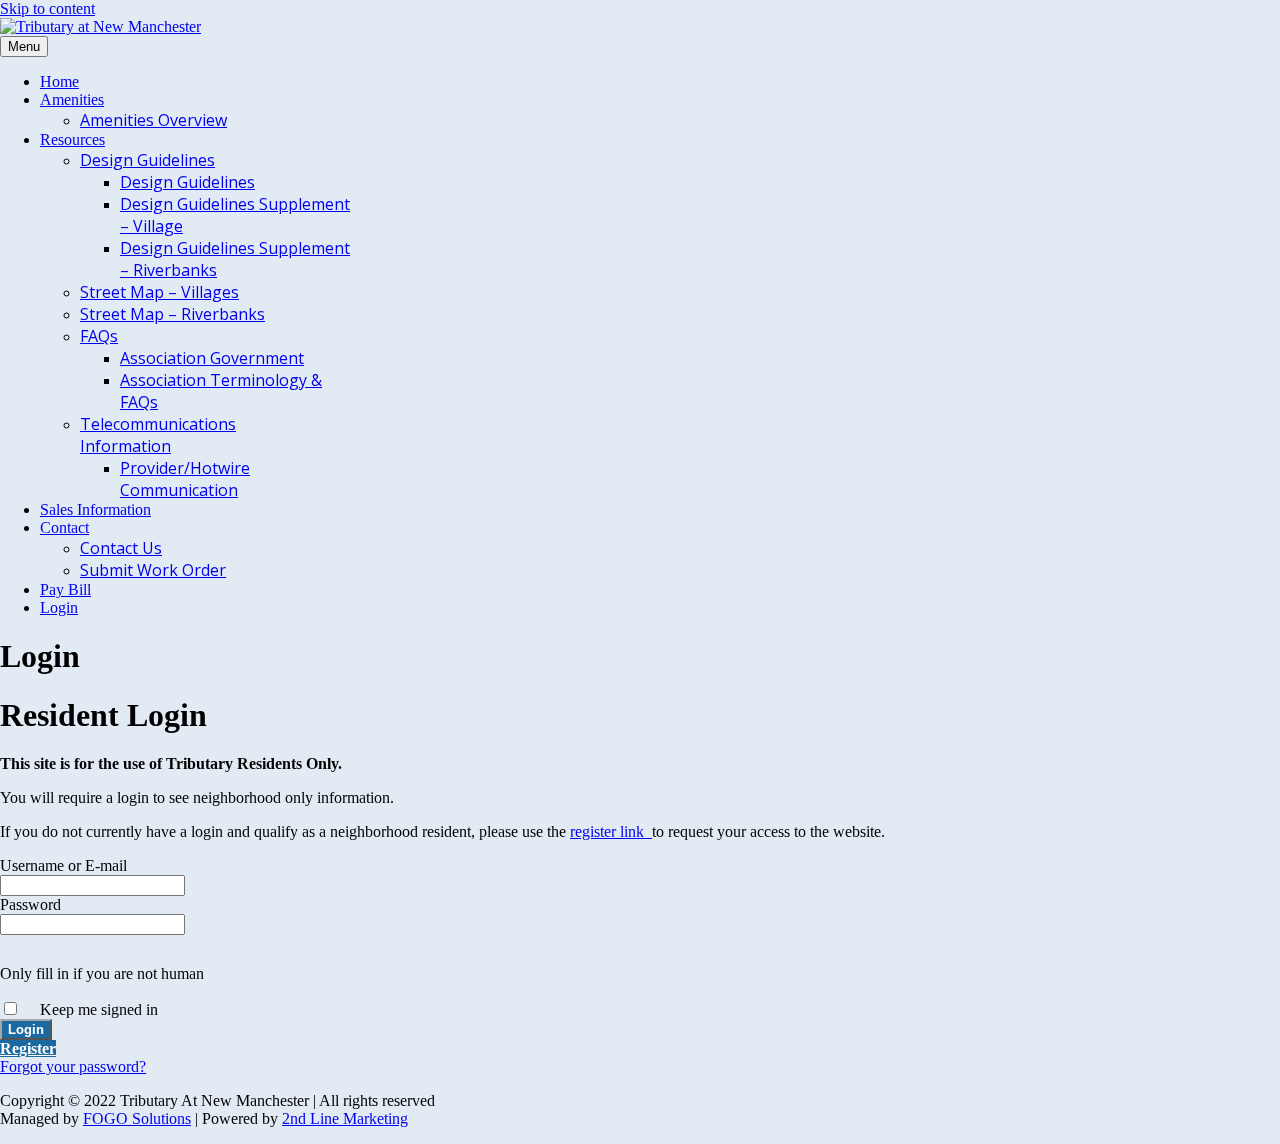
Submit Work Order (153, 570)
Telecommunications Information (158, 435)
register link (611, 831)
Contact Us (121, 548)
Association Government (212, 358)
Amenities (72, 99)
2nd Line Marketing (345, 1118)
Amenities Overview (153, 120)
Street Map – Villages (159, 292)
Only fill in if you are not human (102, 973)
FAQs (99, 336)
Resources (72, 139)
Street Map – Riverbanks (172, 314)
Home (59, 81)
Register (28, 1048)
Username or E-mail (63, 865)
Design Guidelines (147, 160)
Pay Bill (65, 589)
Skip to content (47, 8)
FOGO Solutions (137, 1118)
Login (59, 607)
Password (30, 904)
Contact (64, 527)
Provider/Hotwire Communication (185, 479)
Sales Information (95, 509)
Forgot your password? (73, 1066)
